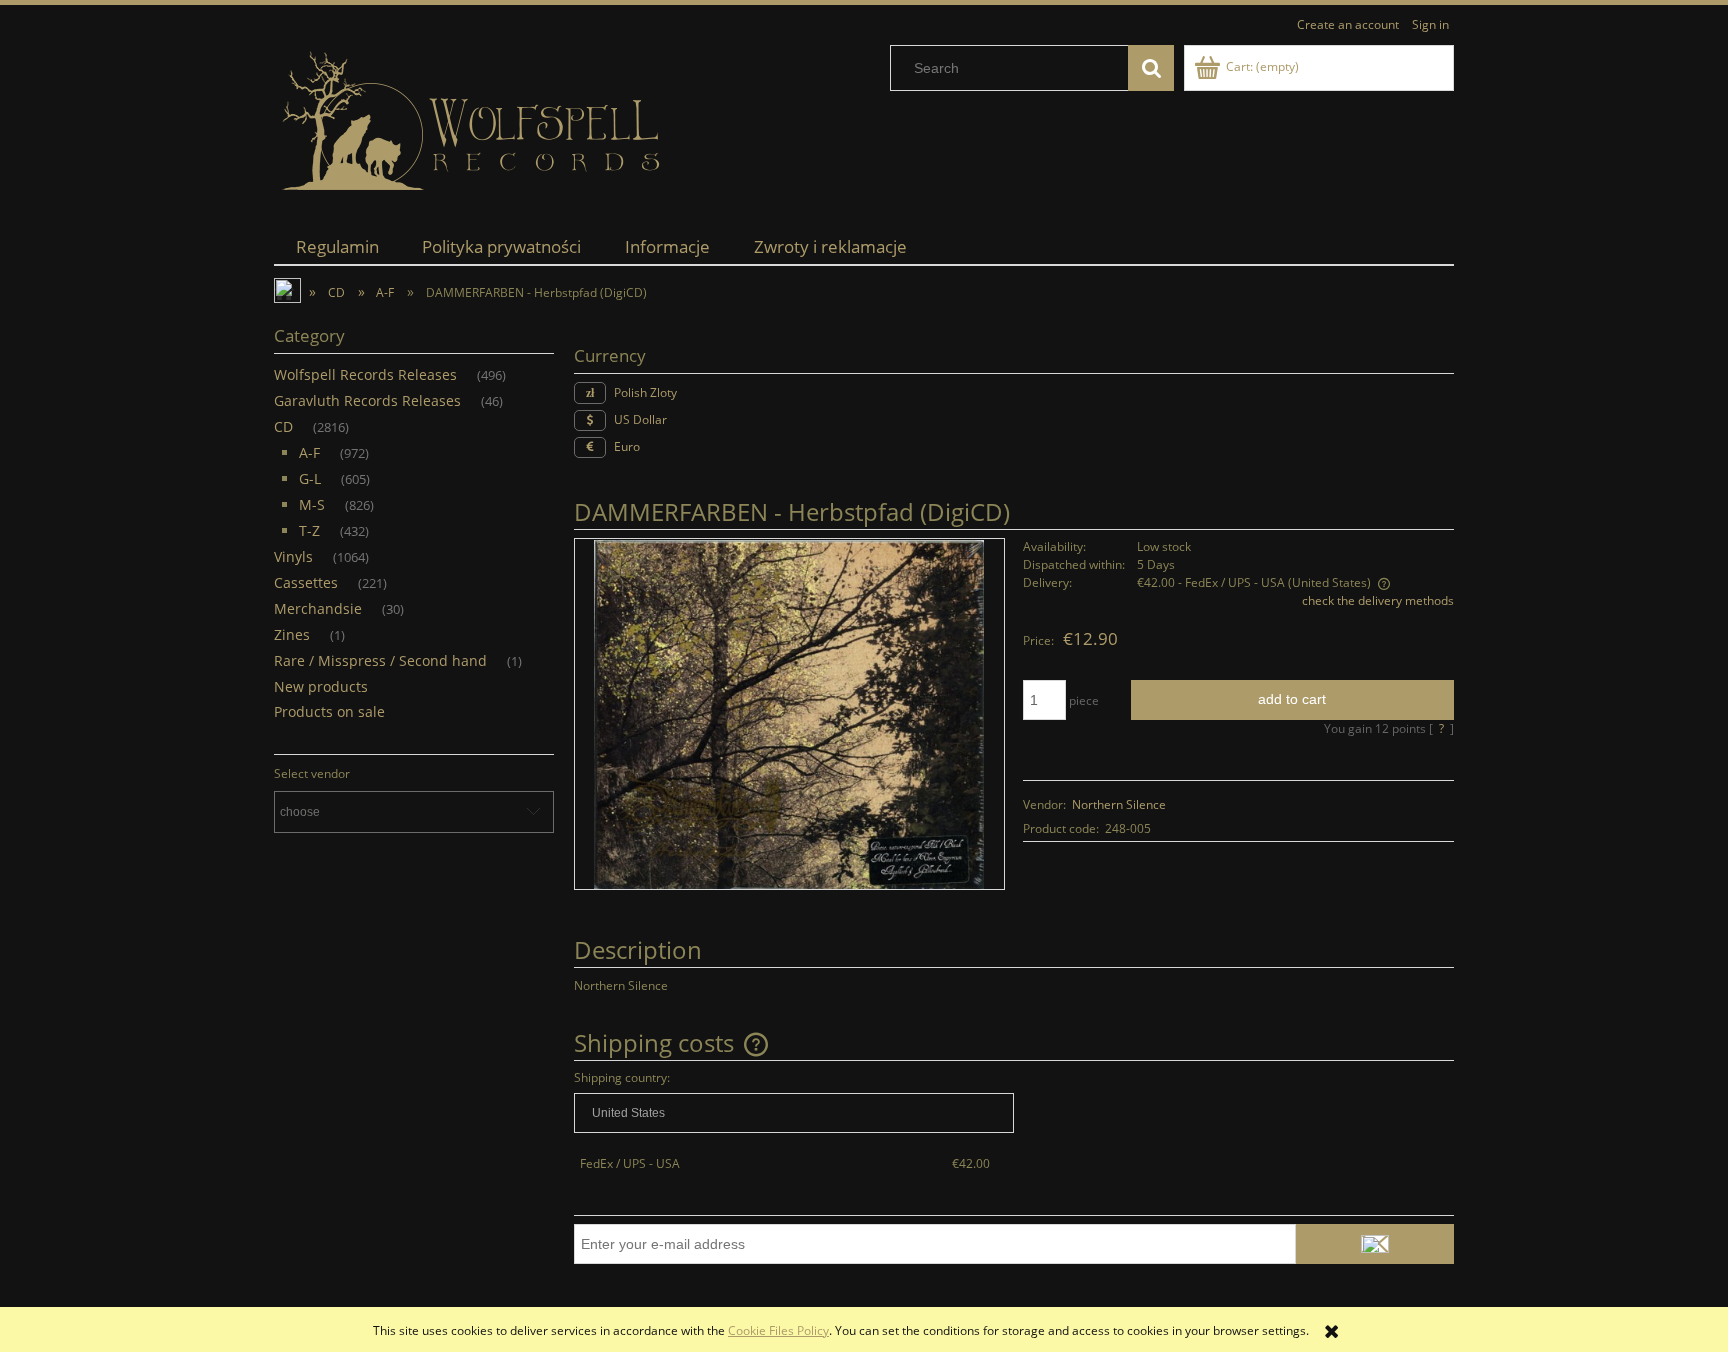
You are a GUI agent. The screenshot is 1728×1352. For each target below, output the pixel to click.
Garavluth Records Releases (367, 400)
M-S (312, 504)
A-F (309, 452)
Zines (292, 634)
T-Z (309, 530)
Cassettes (306, 582)
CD (283, 426)
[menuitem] (337, 246)
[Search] (1151, 68)
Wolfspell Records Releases (365, 374)
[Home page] (474, 121)
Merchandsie (318, 608)
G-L (310, 478)
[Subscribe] (1375, 1244)
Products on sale (329, 711)
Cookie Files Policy (778, 1330)
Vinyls (293, 556)
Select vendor (312, 774)
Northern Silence (1119, 804)
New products (321, 686)
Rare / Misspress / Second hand (380, 660)
